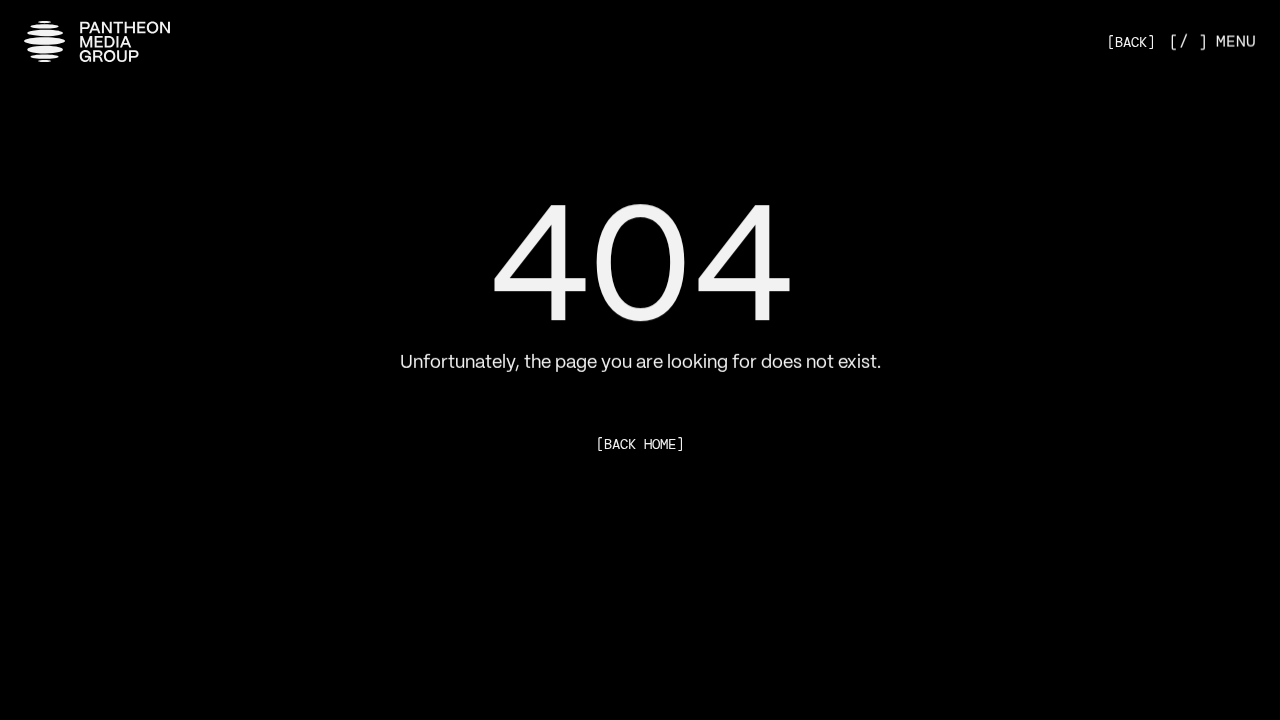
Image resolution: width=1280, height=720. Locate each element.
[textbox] (640, 254)
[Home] (97, 41)
